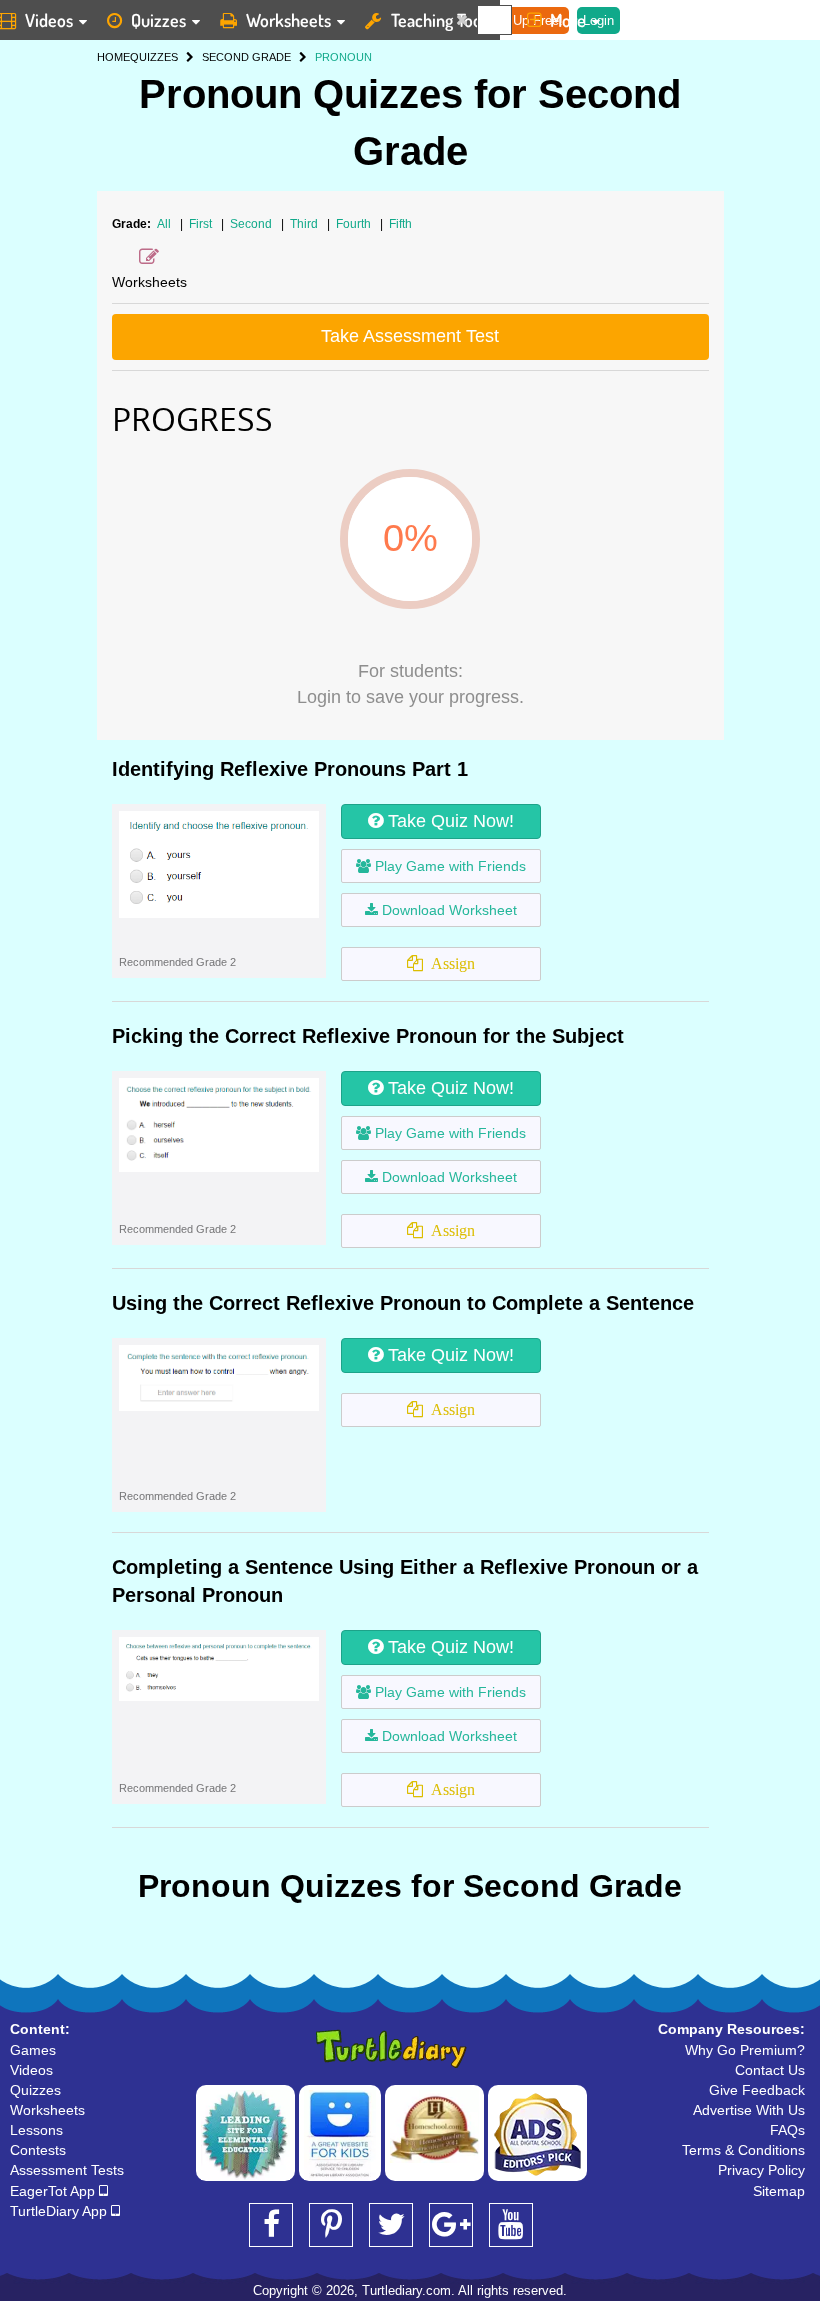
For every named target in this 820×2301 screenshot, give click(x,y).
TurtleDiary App (60, 2211)
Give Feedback (757, 2090)
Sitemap (779, 2191)
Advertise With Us (749, 2110)
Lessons (36, 2130)
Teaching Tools (442, 20)
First (202, 224)
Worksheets (288, 20)
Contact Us (770, 2070)
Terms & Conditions (743, 2150)
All (164, 224)
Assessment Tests (67, 2170)
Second (252, 224)
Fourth (355, 224)
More (568, 20)
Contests (38, 2150)
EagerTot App (54, 2191)
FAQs (787, 2130)
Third (305, 224)
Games (33, 2050)
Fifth (400, 224)
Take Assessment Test (410, 336)
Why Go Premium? (745, 2050)
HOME (113, 57)
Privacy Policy (761, 2170)
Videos (31, 2070)
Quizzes (158, 20)
